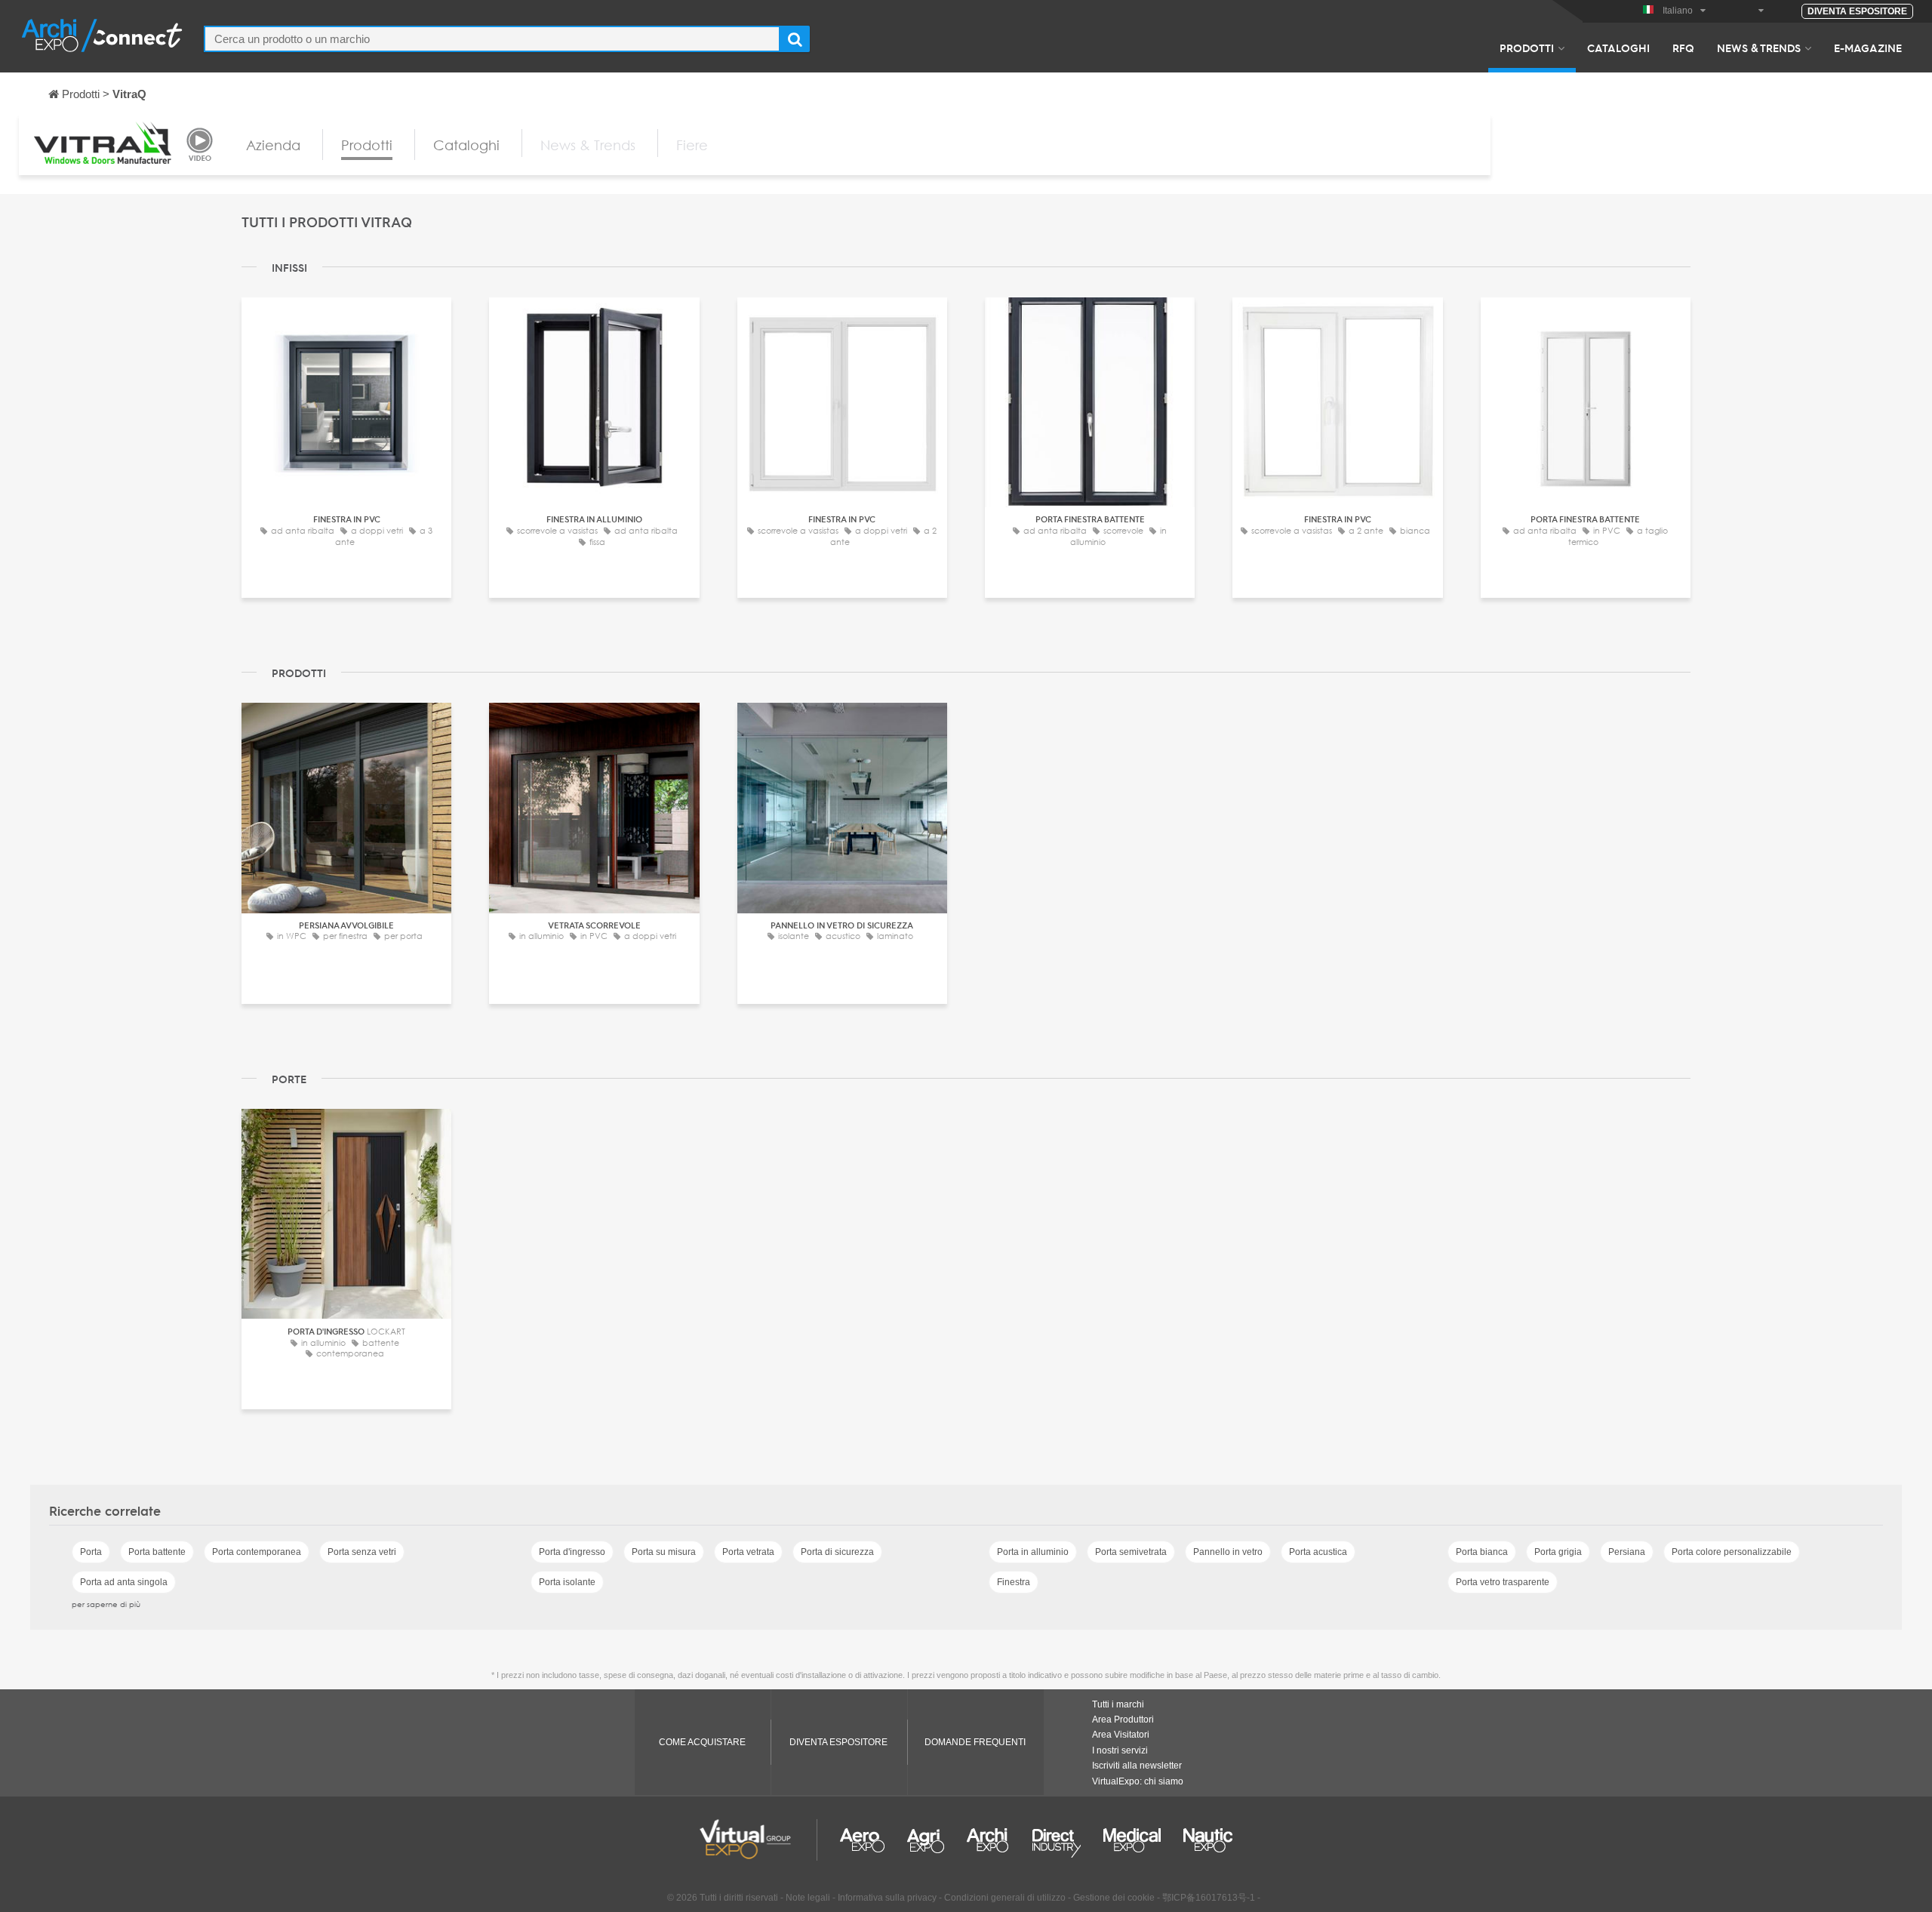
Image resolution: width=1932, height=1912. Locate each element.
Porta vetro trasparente (1503, 1582)
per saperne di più (106, 1604)
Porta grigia (1558, 1552)
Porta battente (157, 1552)
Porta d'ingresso (572, 1552)
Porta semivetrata (1131, 1552)
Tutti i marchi (1118, 1704)
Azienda (273, 145)
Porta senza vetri (362, 1552)
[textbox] (492, 39)
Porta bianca (1482, 1552)
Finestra (1014, 1582)
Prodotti (1527, 48)
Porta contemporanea (257, 1552)
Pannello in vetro (1228, 1552)
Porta (91, 1552)
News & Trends (1759, 48)
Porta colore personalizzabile (1732, 1552)
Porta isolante (567, 1582)
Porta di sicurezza (837, 1552)
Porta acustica (1318, 1552)
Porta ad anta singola (124, 1582)
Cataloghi (1618, 48)
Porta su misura (664, 1552)
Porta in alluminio (1033, 1552)
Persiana (1627, 1552)
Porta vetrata (748, 1552)
